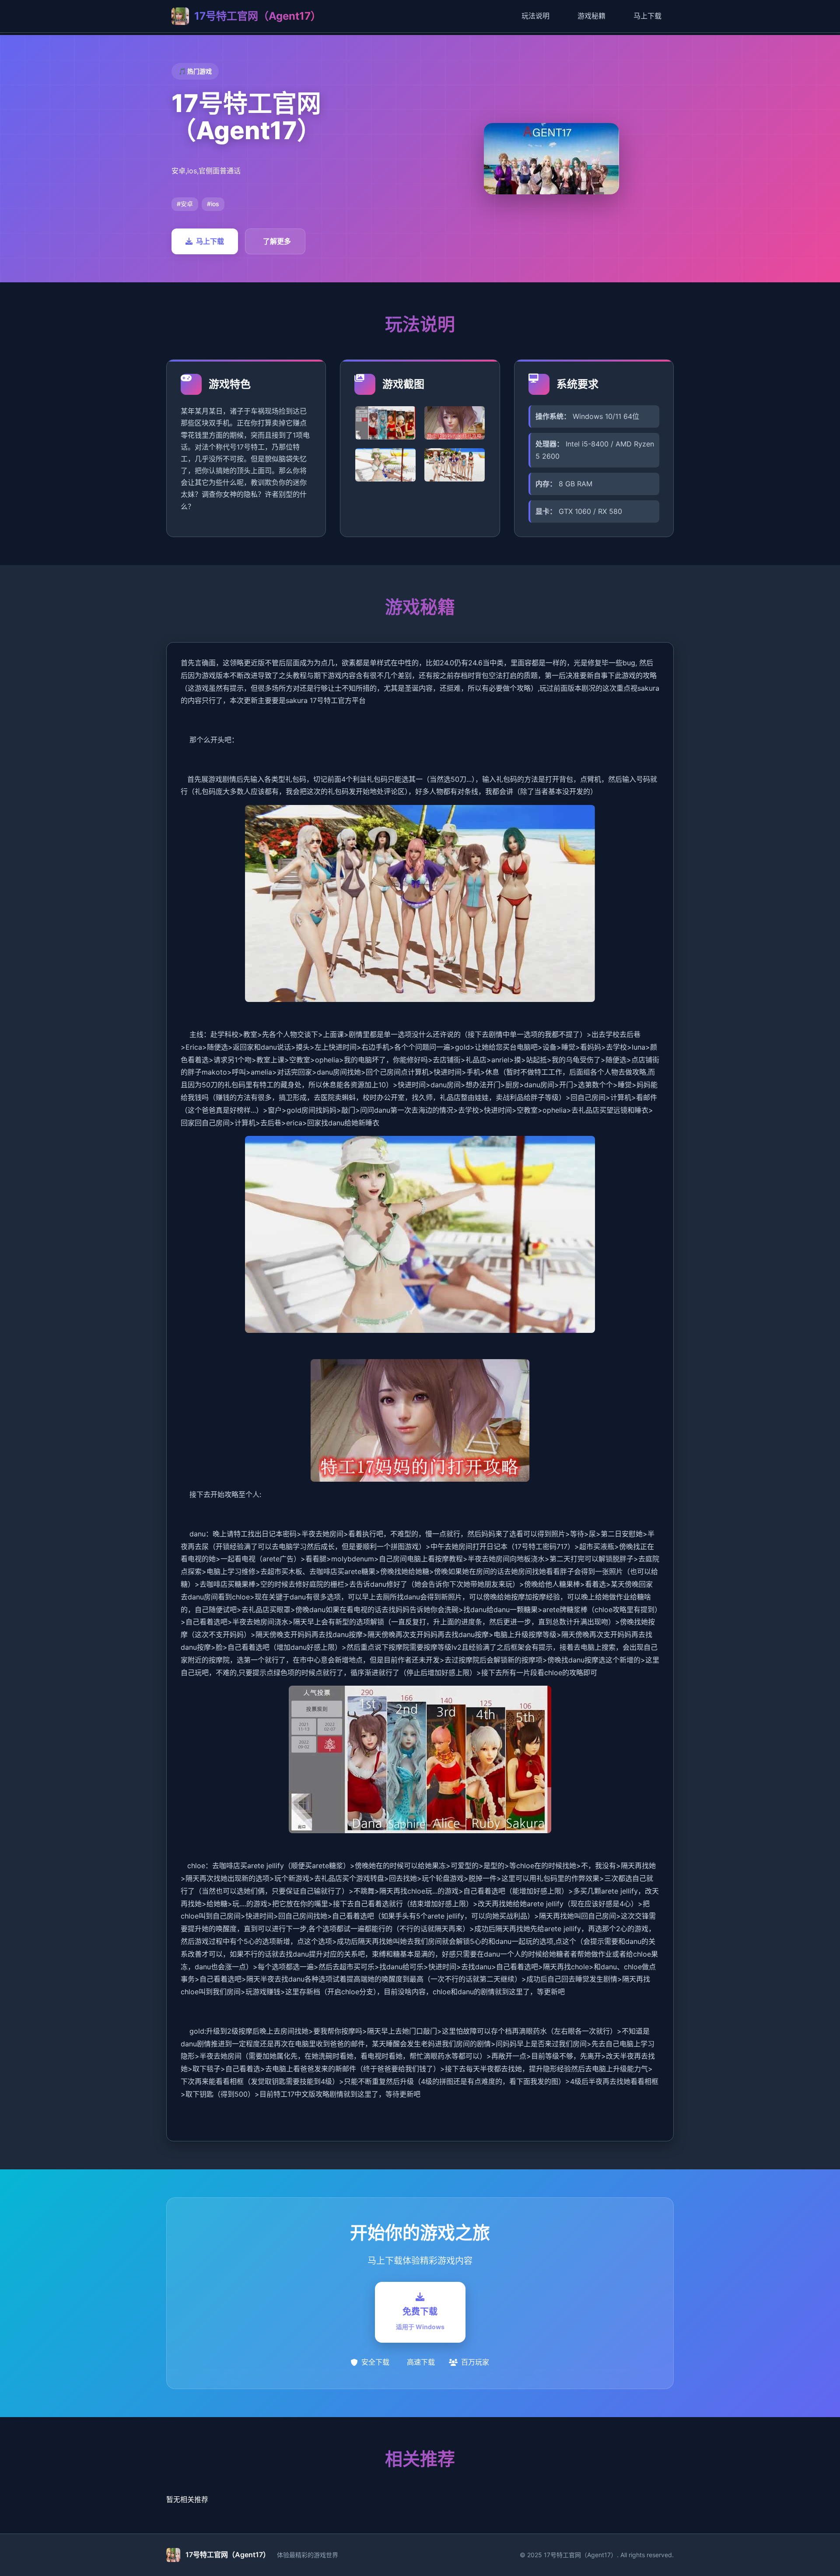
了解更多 (277, 241)
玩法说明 (535, 16)
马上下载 (647, 16)
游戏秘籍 (591, 16)
